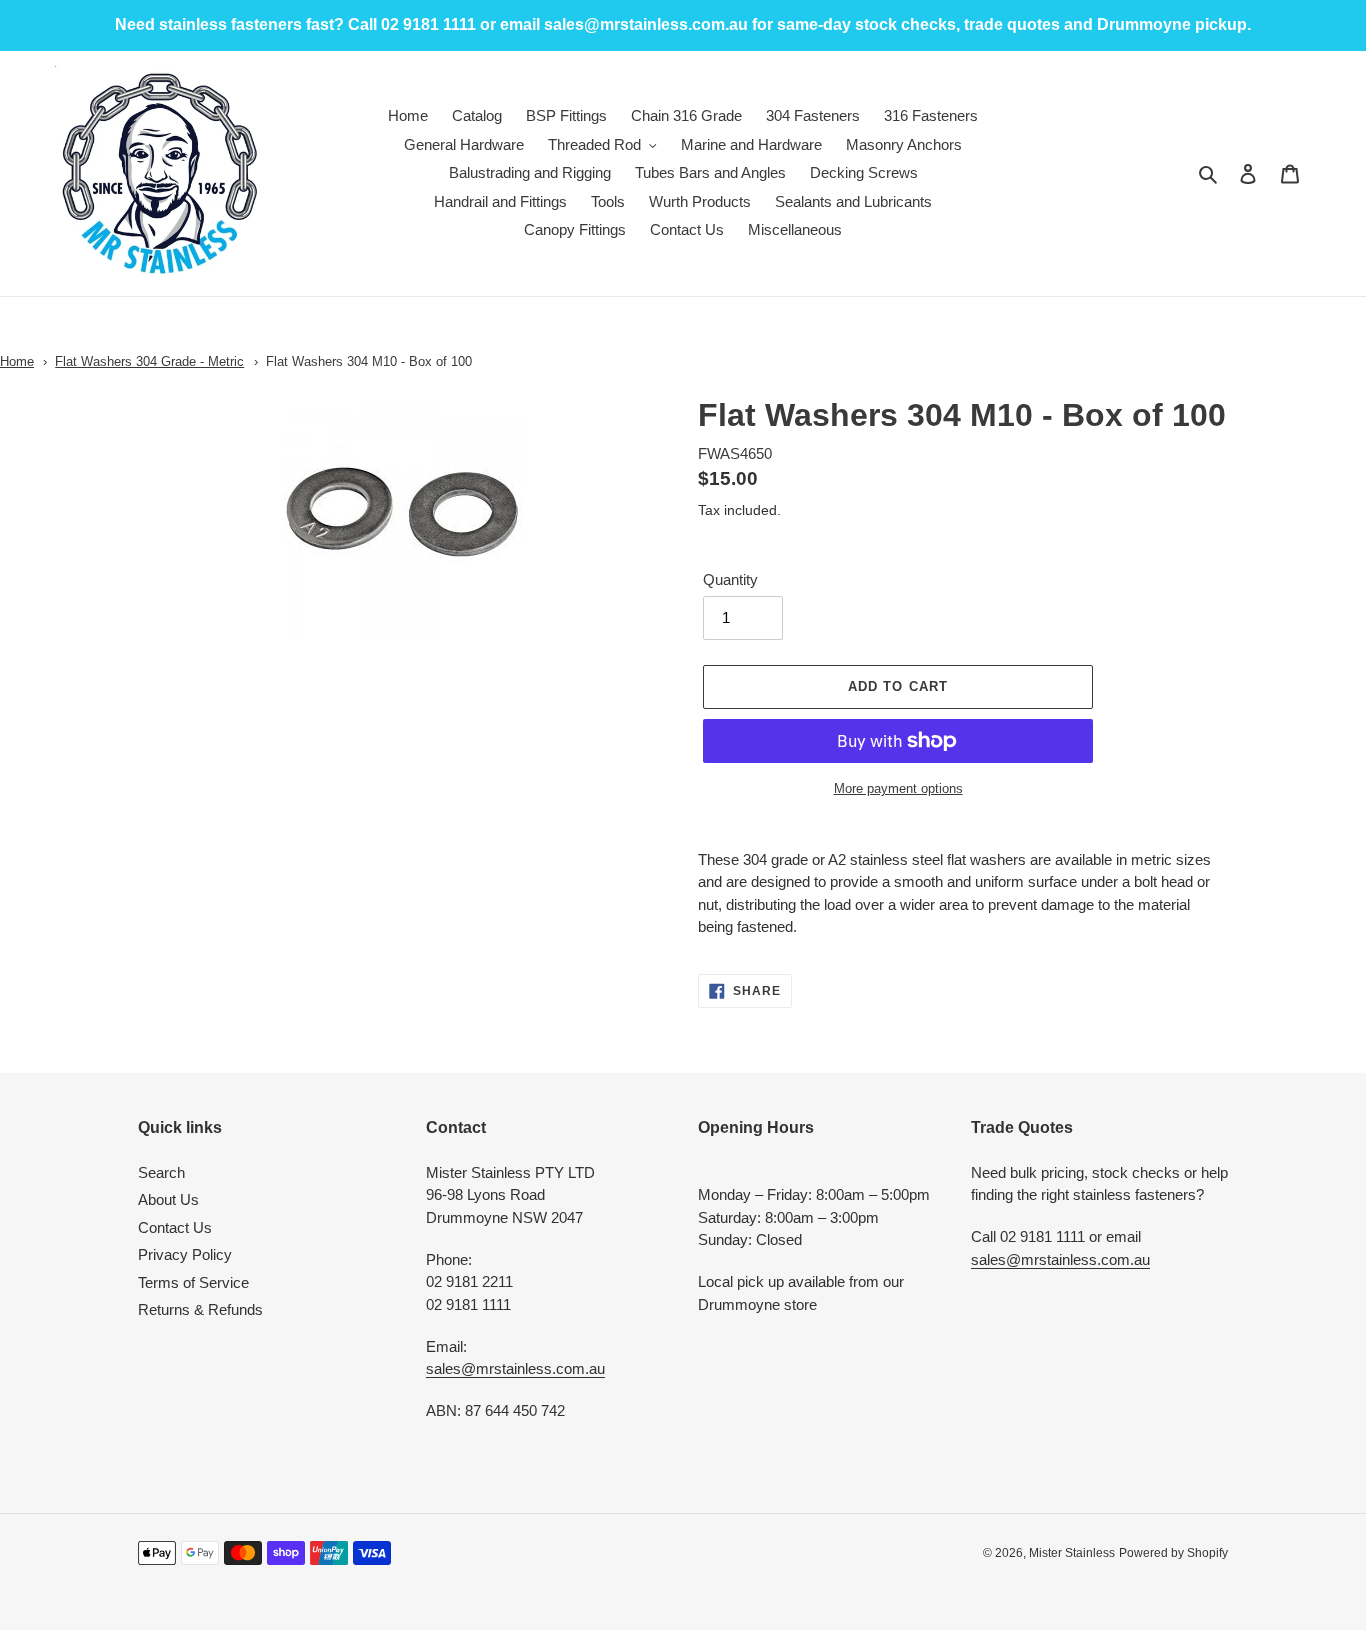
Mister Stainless (1072, 1553)
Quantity (730, 579)
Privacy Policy (185, 1254)
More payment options (898, 788)
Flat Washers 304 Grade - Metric (149, 361)
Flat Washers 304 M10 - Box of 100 (369, 361)
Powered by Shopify (1173, 1553)
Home (17, 361)
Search (161, 1172)
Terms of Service (193, 1282)
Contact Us (175, 1227)
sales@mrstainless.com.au (515, 1368)
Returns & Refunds (200, 1309)
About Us (168, 1199)
